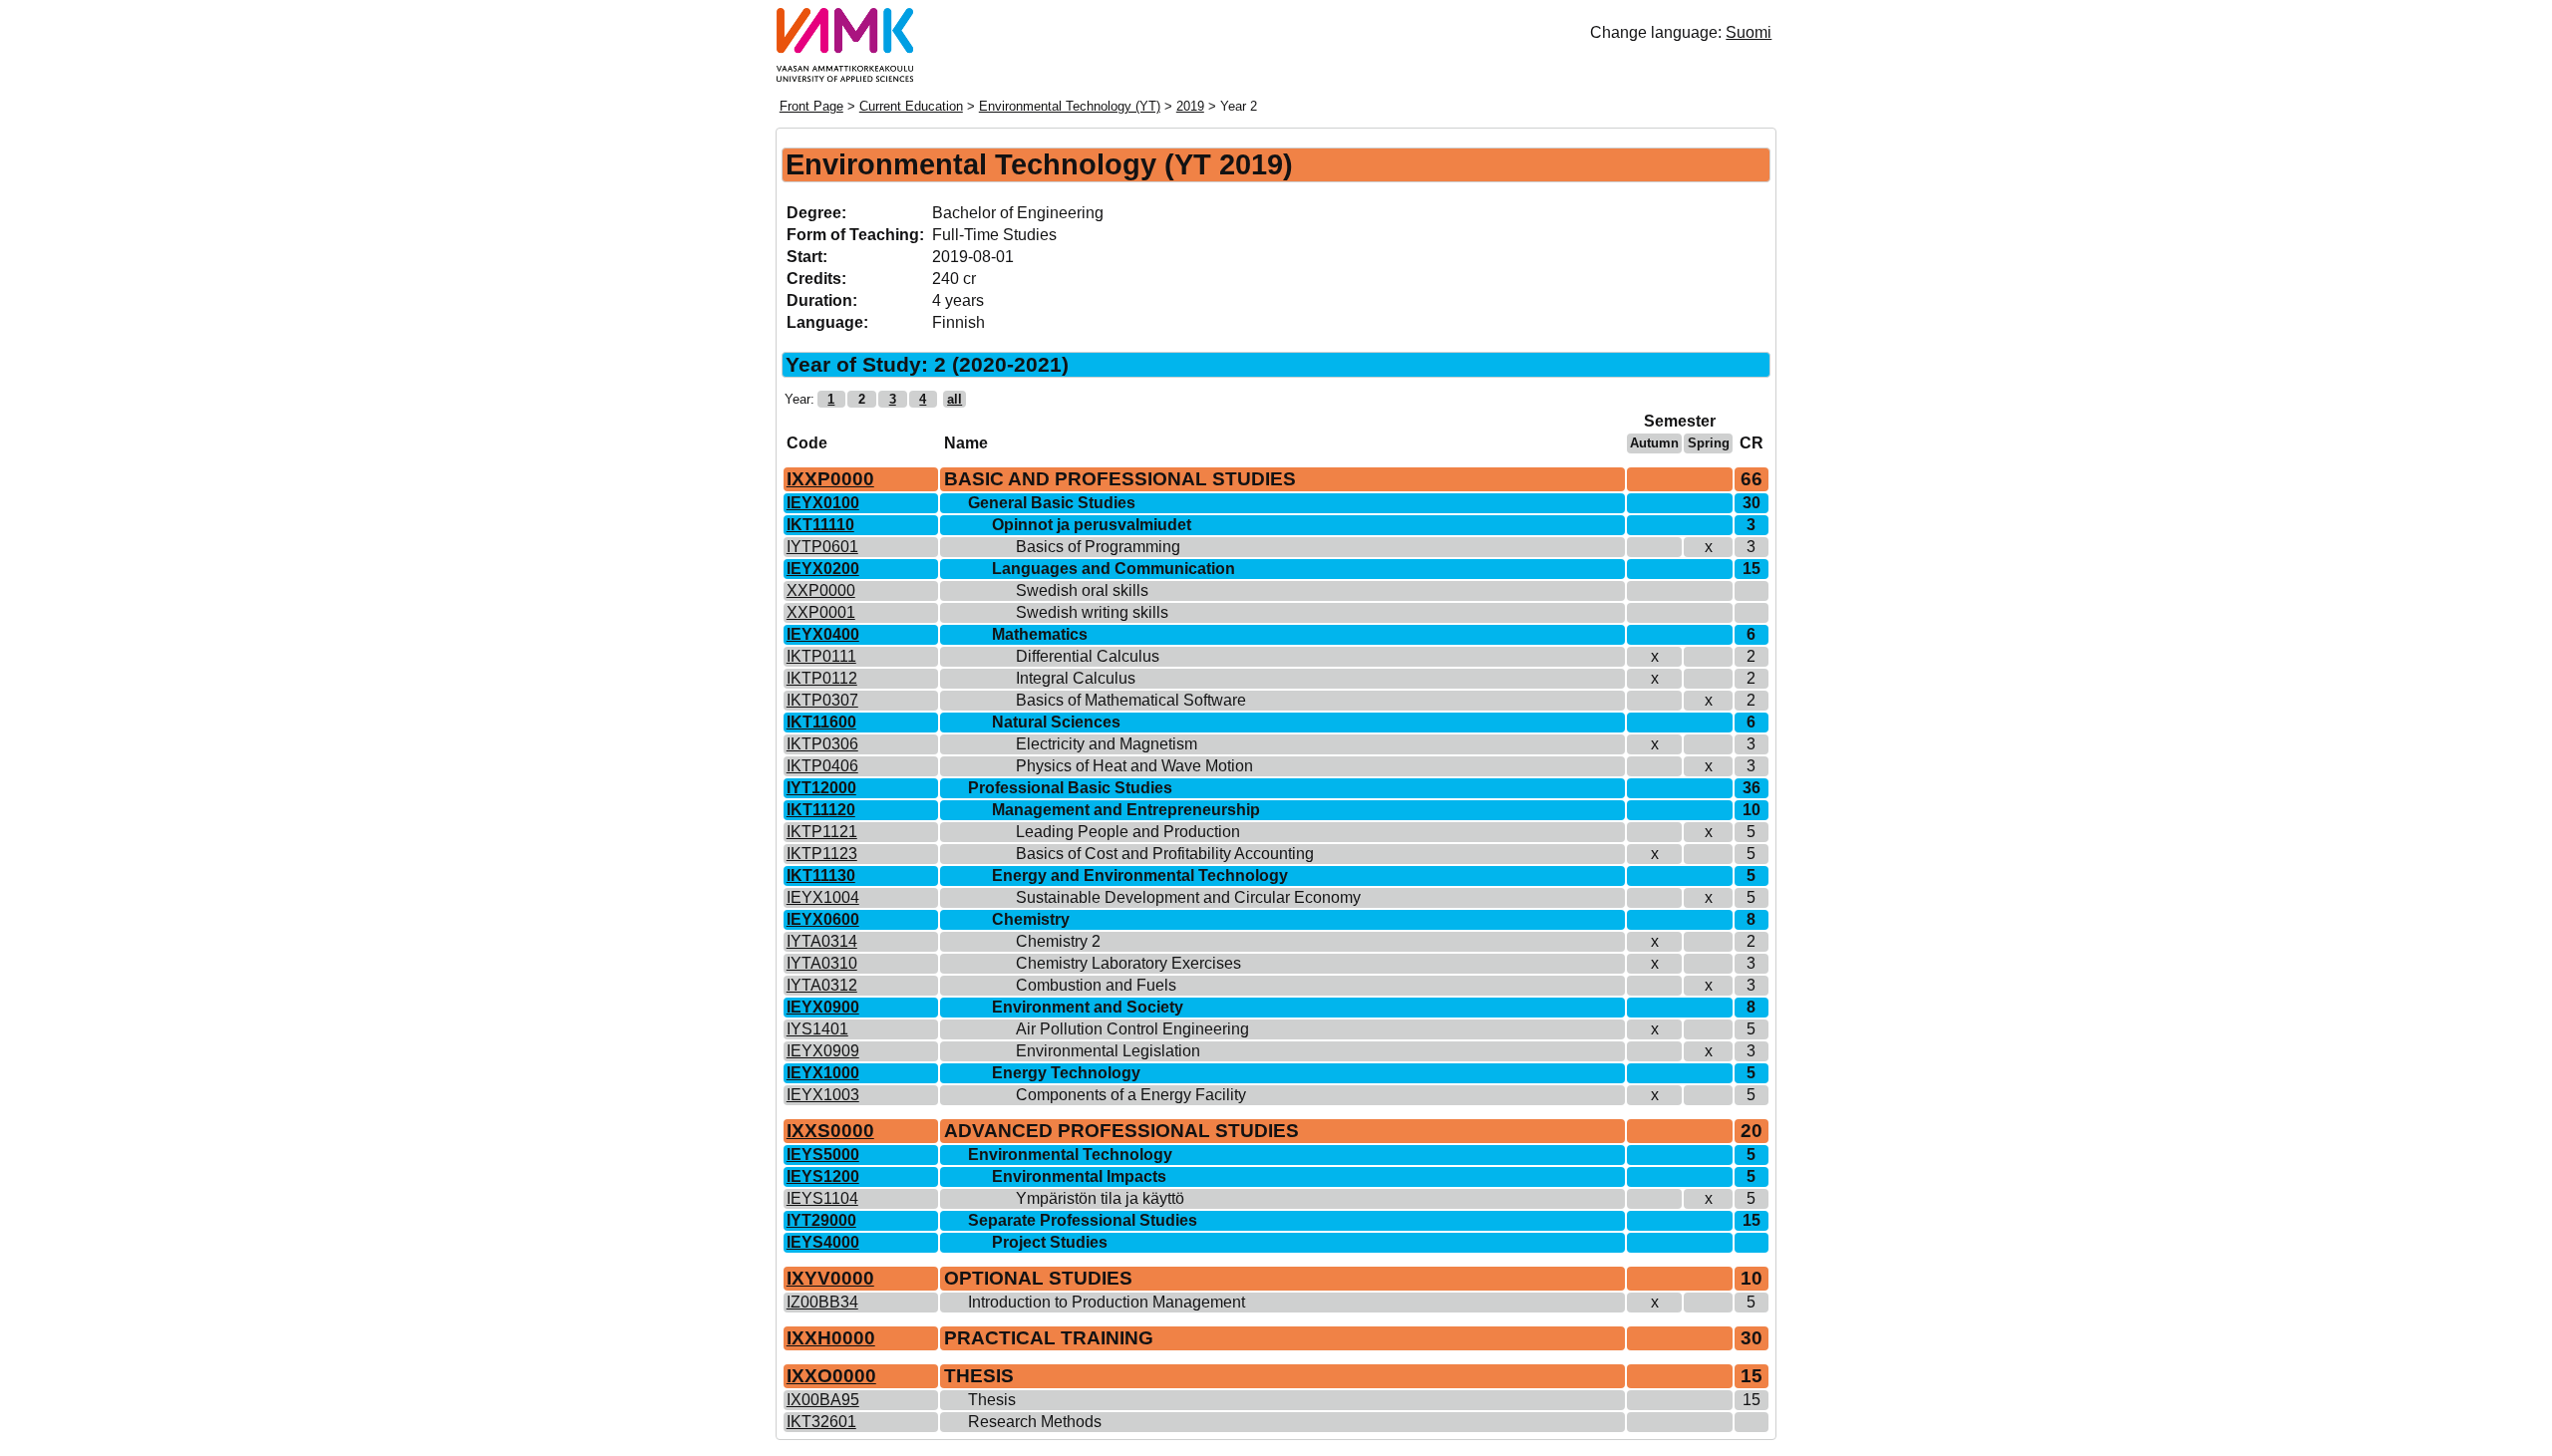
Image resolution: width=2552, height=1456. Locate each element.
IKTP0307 (822, 700)
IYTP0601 (822, 547)
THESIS (979, 1376)
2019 (1190, 106)
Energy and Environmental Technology (1140, 875)
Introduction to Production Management (1107, 1302)
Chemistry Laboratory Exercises (1128, 963)
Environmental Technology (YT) (1070, 106)
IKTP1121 (822, 832)
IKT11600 (821, 722)
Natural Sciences (1056, 722)
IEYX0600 (823, 919)
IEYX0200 (823, 569)
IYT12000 (821, 788)
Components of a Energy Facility (1131, 1095)
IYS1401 (817, 1029)
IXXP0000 (830, 479)
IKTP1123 (822, 854)
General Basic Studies (1052, 503)
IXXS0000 (830, 1131)
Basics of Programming (1098, 547)
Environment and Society (1088, 1007)
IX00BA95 (823, 1400)
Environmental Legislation (1108, 1051)
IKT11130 (821, 875)
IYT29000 (821, 1220)
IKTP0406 (822, 766)
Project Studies (1050, 1242)
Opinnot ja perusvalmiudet (1092, 525)
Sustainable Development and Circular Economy (1188, 897)
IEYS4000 (823, 1242)
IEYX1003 (823, 1095)
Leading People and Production (1128, 832)
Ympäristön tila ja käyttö (1100, 1198)
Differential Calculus (1088, 656)
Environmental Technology (1070, 1155)
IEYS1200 (823, 1176)
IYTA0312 (822, 985)
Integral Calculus (1076, 678)
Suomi (1749, 32)
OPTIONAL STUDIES (1038, 1278)
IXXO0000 (831, 1376)
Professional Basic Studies (1070, 788)
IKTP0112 (822, 678)
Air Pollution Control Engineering (1132, 1029)
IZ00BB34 (822, 1302)
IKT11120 (821, 810)
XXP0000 (821, 590)
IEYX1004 (823, 897)
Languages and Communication (1114, 569)
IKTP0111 (821, 656)
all (955, 399)
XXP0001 (821, 612)
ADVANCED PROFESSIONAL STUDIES (1121, 1131)
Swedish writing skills (1092, 612)
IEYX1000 (823, 1073)
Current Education (911, 106)
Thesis (992, 1400)
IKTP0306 (822, 744)
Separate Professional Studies (1083, 1220)
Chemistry (1031, 919)
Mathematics (1040, 634)
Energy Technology (1066, 1073)
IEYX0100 (823, 503)
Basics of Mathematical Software (1131, 700)
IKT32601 (821, 1422)
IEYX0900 (823, 1007)
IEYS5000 (823, 1155)
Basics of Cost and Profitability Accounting (1165, 854)
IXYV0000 (830, 1278)
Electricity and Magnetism (1107, 744)
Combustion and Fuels (1096, 985)
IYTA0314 (822, 941)
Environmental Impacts (1079, 1176)
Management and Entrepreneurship (1126, 810)
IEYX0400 (823, 634)
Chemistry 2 (1058, 941)
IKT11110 (820, 525)
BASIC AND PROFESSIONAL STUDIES (1120, 479)
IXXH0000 (831, 1338)
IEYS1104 (822, 1198)
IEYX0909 (823, 1051)
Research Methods (1035, 1422)
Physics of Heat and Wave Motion (1134, 766)
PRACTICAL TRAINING (1049, 1338)
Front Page (811, 106)
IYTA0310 (822, 963)
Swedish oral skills (1082, 590)
